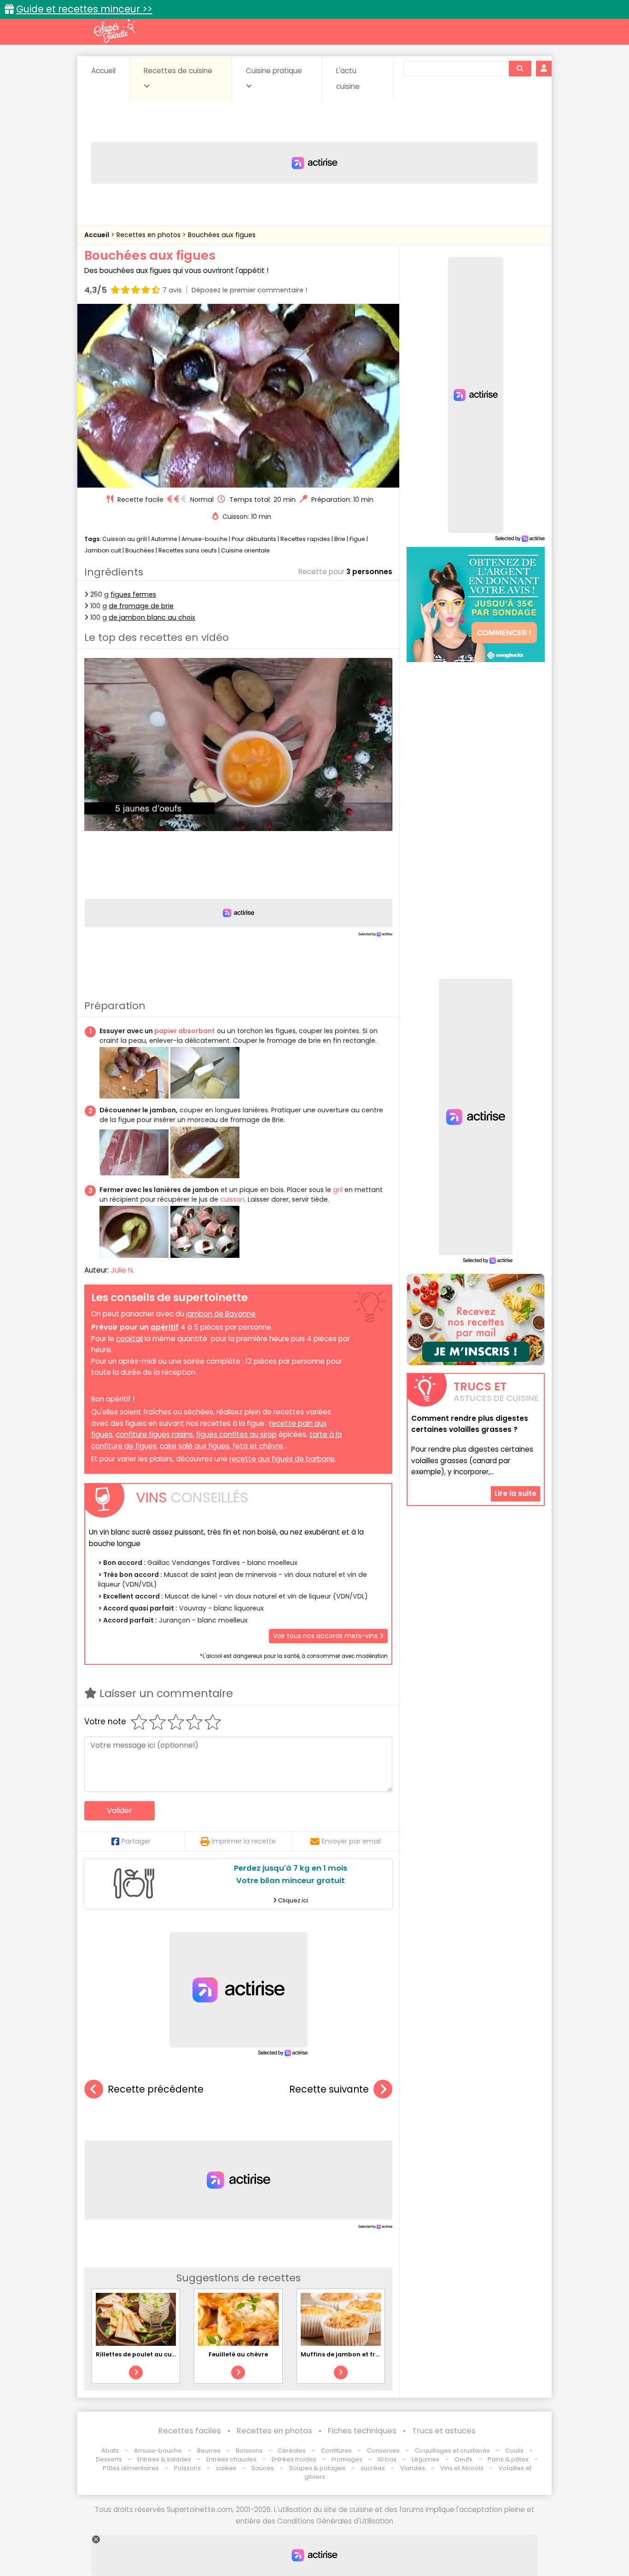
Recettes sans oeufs (188, 550)
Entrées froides (294, 2459)
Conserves (383, 2451)
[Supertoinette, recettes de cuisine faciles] (114, 31)
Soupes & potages (317, 2468)
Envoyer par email (351, 1841)
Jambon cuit (103, 550)
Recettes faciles (190, 2431)
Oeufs (464, 2459)
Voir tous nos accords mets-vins (326, 1636)
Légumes (425, 2459)
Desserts (109, 2459)
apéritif (165, 1327)
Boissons (249, 2451)
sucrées (373, 2468)
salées (226, 2468)
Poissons (187, 2468)
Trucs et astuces (444, 2431)
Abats (110, 2451)
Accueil (103, 71)
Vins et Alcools (462, 2468)
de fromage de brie (141, 606)
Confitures (336, 2451)
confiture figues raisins (154, 1434)
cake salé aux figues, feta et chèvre (221, 1446)
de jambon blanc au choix (152, 617)
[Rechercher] (520, 69)
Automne (164, 539)
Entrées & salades (164, 2459)
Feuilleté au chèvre (238, 2354)
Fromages (347, 2459)
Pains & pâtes (508, 2459)
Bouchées (140, 550)
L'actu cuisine (348, 79)
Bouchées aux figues (222, 235)
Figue (357, 539)
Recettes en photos (149, 235)
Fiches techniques (362, 2431)
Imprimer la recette (244, 1841)
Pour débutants (254, 539)
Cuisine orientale (245, 550)
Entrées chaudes (231, 2459)
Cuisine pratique (274, 71)
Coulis (514, 2451)
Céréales (292, 2451)
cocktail (129, 1339)
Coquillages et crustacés (452, 2451)
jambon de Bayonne (221, 1314)
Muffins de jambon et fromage (349, 2354)
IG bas (387, 2459)
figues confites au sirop (236, 1434)
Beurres (209, 2451)
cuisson (232, 1199)
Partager (136, 1841)
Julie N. (122, 1270)
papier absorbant (185, 1031)
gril (338, 1190)
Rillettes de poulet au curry (138, 2354)
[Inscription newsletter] (476, 1320)
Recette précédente (156, 2089)
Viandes (413, 2468)
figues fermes (133, 594)
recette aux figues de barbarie (282, 1459)
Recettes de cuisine (178, 71)
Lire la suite (515, 1494)
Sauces (263, 2468)
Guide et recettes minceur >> (84, 9)
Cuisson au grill (125, 539)
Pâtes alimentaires (131, 2468)
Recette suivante (329, 2089)
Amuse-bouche (204, 539)
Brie (340, 539)
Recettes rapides (305, 539)
